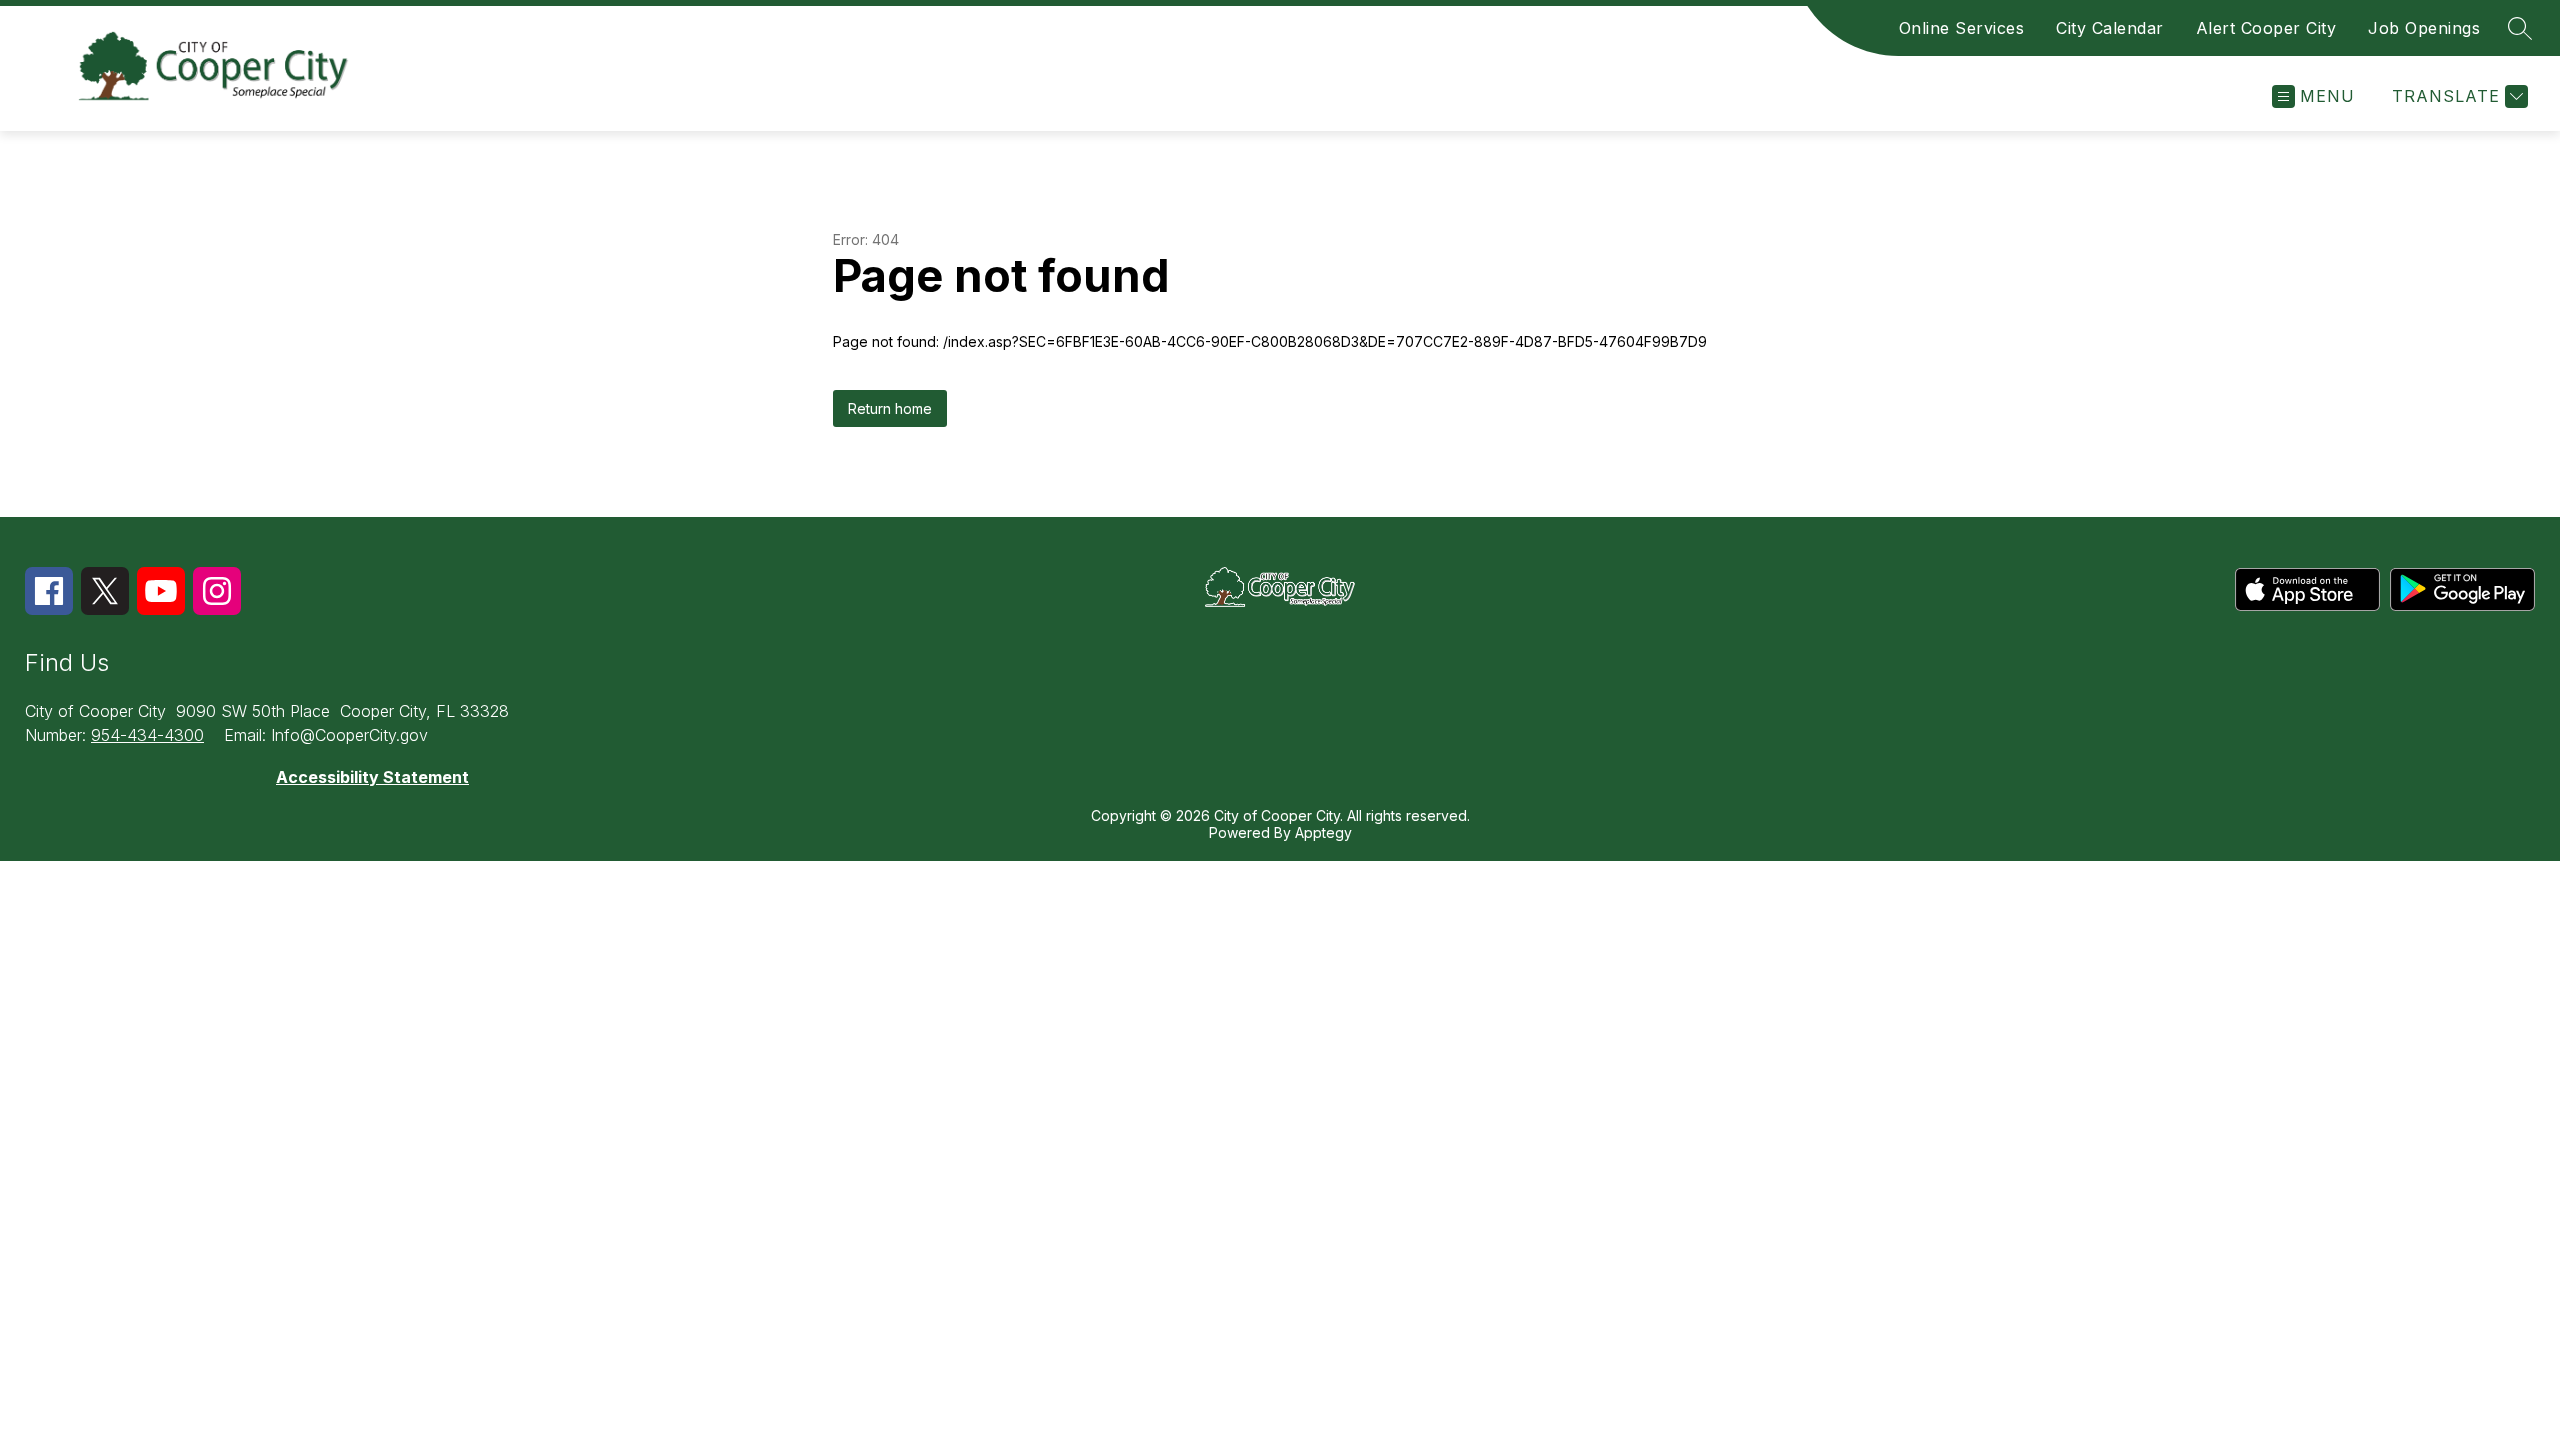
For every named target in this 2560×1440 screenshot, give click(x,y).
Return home (890, 408)
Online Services (1962, 28)
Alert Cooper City (2266, 28)
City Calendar (2110, 28)
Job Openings (2424, 28)
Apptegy (1323, 832)
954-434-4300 (147, 735)
